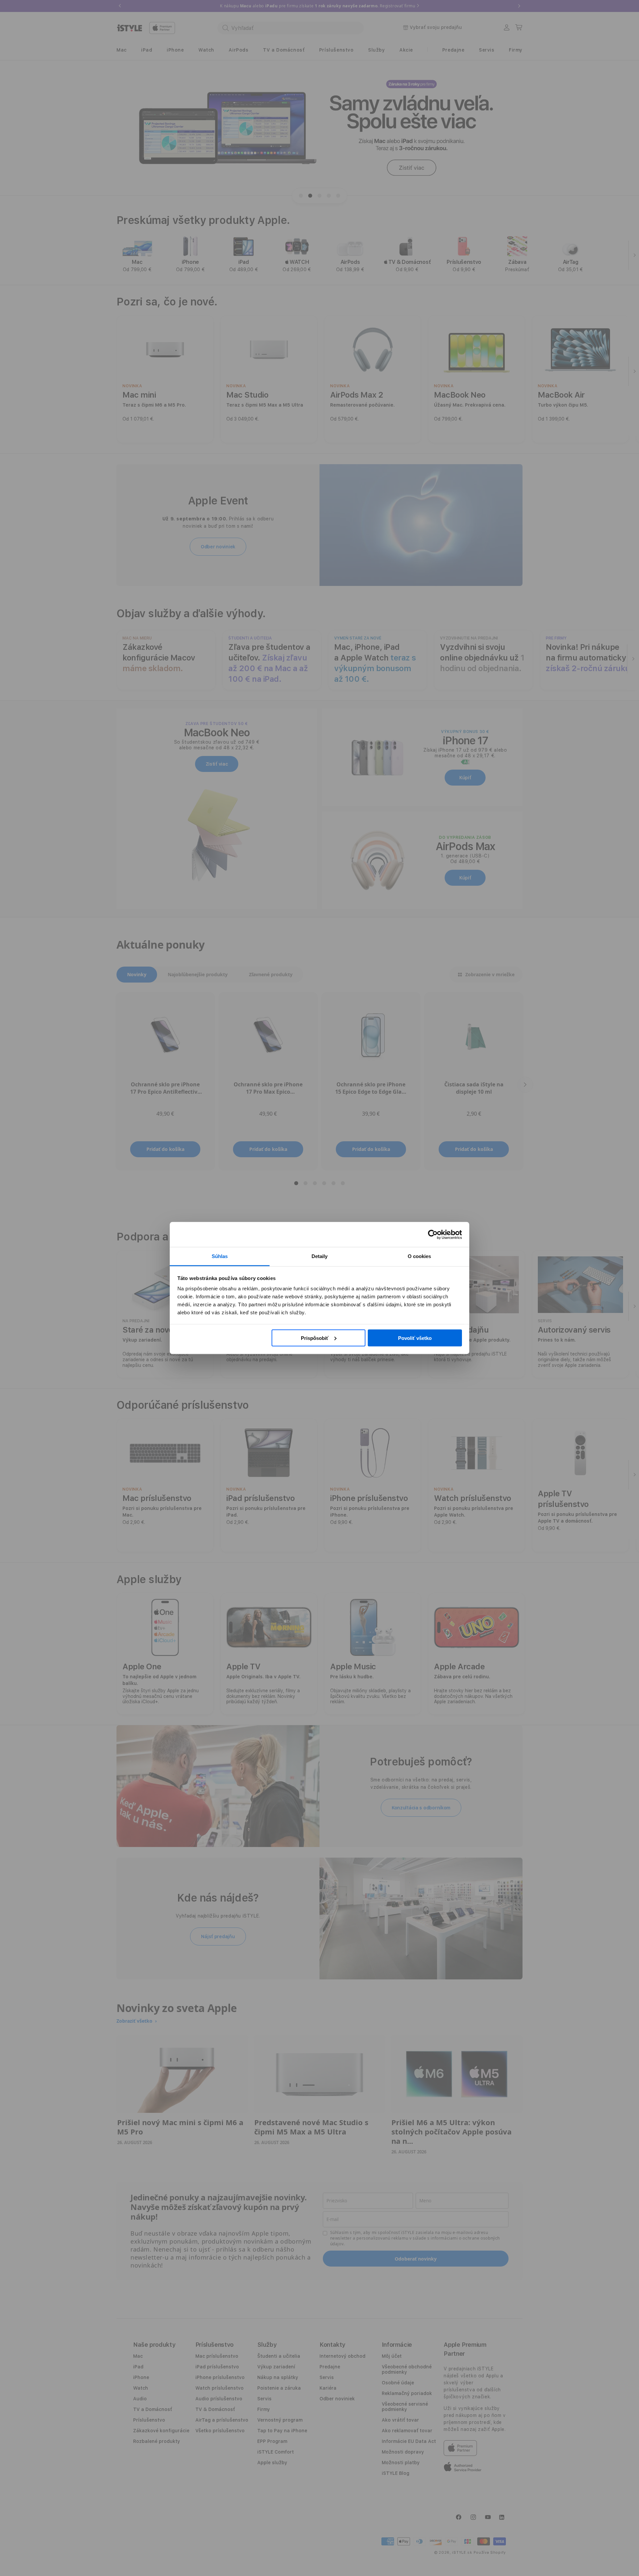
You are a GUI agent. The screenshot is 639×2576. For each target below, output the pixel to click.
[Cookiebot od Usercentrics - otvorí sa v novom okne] (433, 1234)
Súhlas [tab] (220, 1256)
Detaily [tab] (320, 1256)
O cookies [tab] (420, 1256)
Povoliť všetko (415, 1338)
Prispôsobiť (315, 1338)
